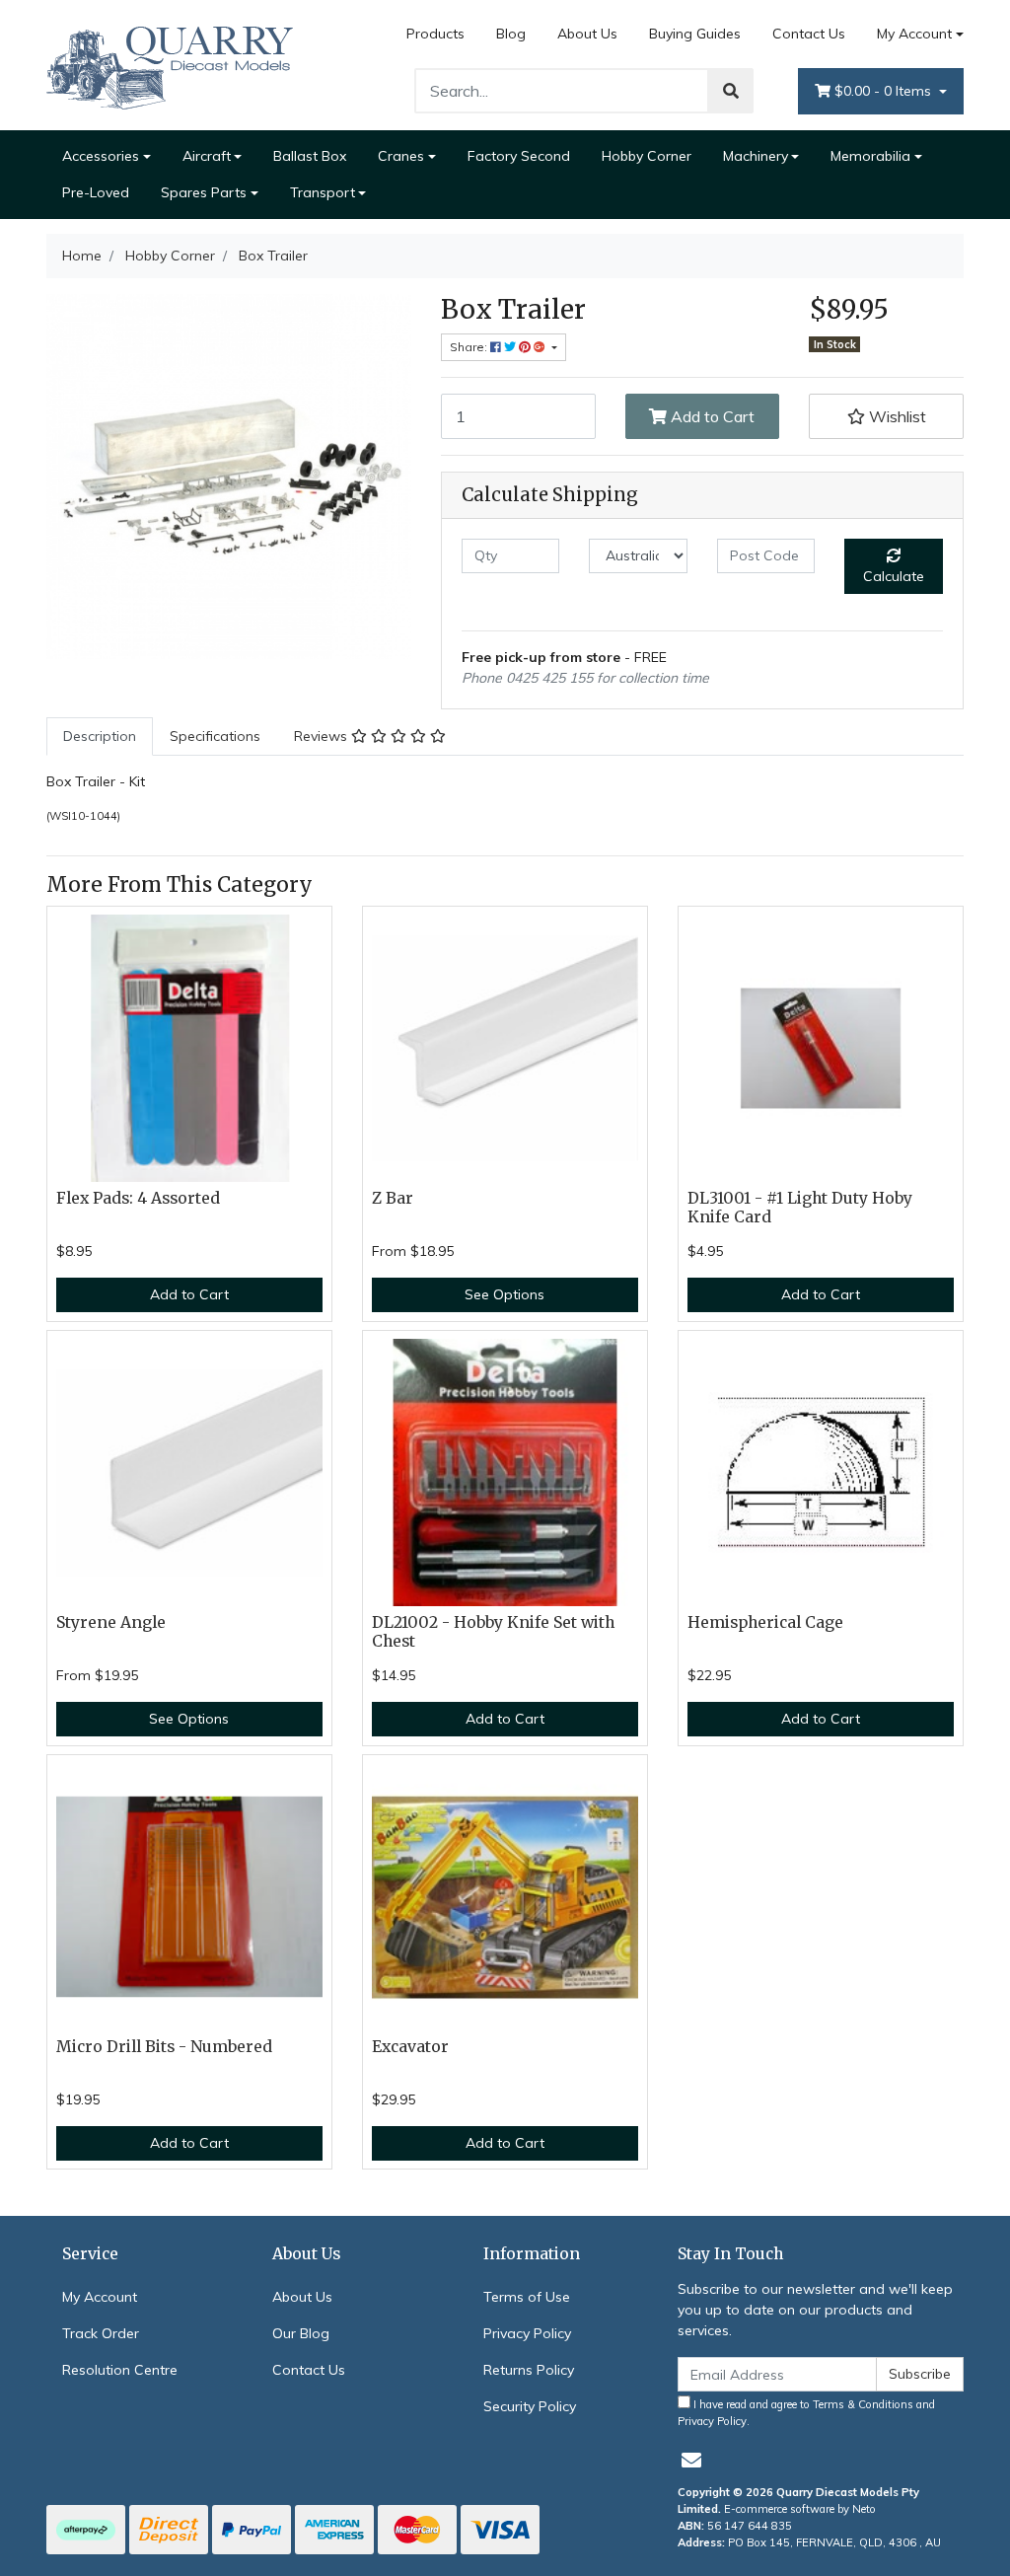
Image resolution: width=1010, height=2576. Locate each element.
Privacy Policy (527, 2333)
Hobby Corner (647, 156)
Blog (511, 34)
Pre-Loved (96, 192)
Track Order (101, 2333)
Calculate (894, 576)
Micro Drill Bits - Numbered (164, 2047)
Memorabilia (870, 156)
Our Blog (301, 2333)
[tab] (100, 736)
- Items (885, 91)
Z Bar (393, 1198)
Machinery (756, 156)
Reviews (323, 736)
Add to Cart (711, 416)
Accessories (101, 156)
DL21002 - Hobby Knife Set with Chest (493, 1632)
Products (435, 34)
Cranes (401, 156)
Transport (323, 192)
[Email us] (691, 2460)
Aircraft (207, 156)
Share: (470, 347)
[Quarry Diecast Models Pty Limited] (170, 64)
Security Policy (530, 2406)
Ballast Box (310, 156)
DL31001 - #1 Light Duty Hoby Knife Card (800, 1208)
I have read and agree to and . (806, 2413)
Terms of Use (527, 2297)
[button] (886, 416)
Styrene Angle (111, 1622)
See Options (505, 1294)
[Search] (731, 91)
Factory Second (519, 156)
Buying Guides (695, 34)
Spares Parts (204, 192)
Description (100, 736)
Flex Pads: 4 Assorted (138, 1198)
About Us (587, 34)
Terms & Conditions (863, 2404)
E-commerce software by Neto (800, 2509)
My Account (914, 34)
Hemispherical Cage (765, 1622)
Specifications (215, 736)
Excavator (410, 2047)
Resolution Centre (120, 2370)
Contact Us (809, 34)
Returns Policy (529, 2370)
